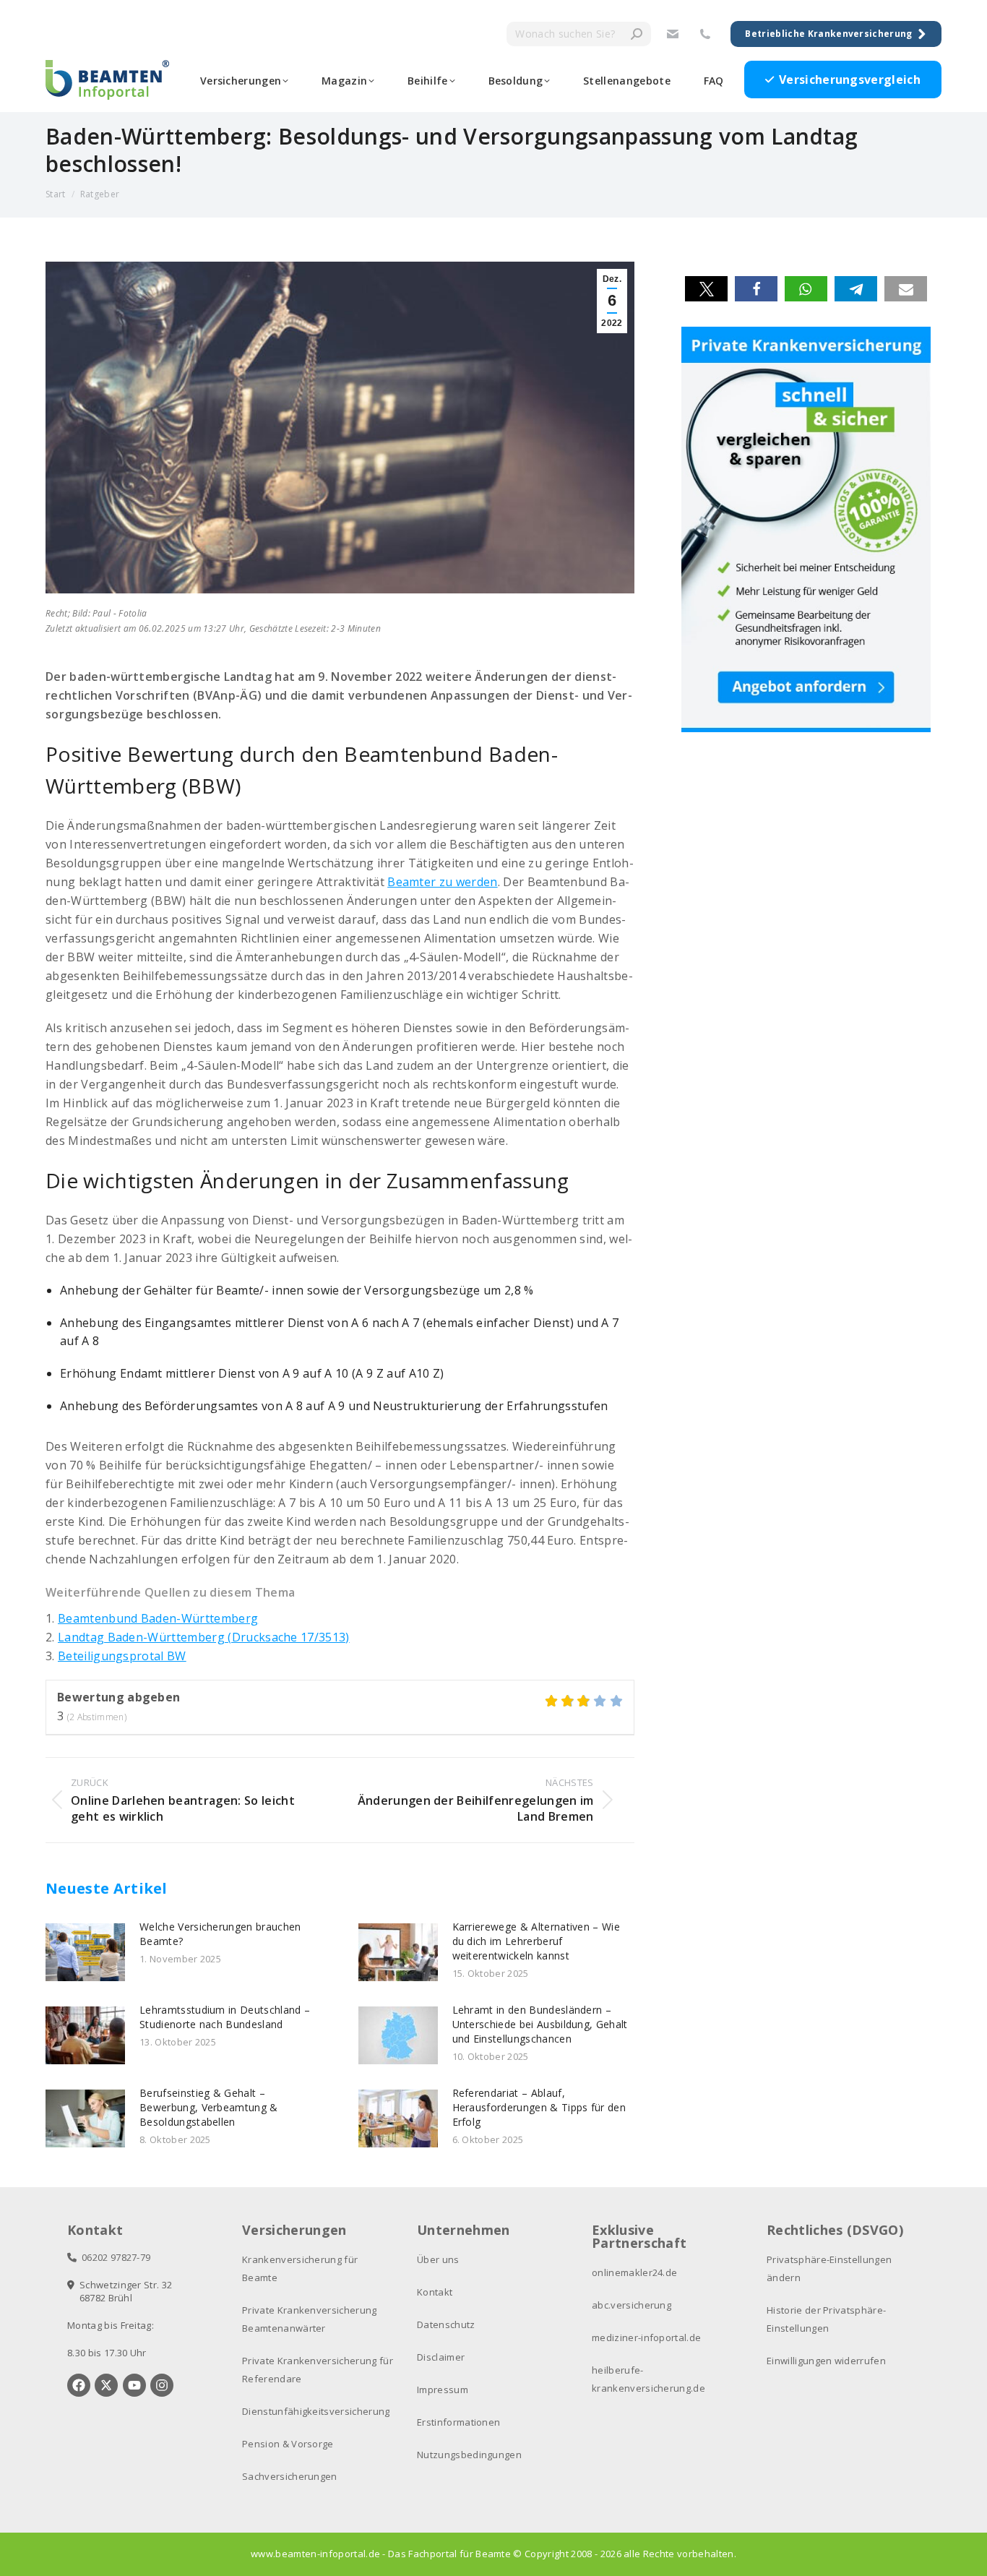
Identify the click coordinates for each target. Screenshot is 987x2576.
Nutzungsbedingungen (469, 2455)
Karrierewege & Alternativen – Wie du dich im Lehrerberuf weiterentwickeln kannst (536, 1941)
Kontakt (435, 2292)
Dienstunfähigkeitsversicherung (316, 2411)
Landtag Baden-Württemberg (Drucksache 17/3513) (204, 1637)
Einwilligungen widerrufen (826, 2361)
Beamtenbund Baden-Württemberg (158, 1618)
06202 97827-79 (113, 2257)
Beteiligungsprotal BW (122, 1656)
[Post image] (85, 1952)
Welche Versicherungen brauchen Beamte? (220, 1934)
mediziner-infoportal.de (646, 2337)
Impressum (443, 2390)
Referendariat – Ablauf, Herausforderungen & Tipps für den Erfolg (539, 2107)
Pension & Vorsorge (288, 2444)
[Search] (637, 34)
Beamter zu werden (442, 882)
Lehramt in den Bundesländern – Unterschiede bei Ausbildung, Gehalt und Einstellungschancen (540, 2024)
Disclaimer (441, 2357)
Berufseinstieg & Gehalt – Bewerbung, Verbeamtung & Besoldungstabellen (209, 2107)
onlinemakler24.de (634, 2272)
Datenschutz (446, 2324)
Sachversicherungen (290, 2476)
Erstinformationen (458, 2422)
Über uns (438, 2259)
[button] (706, 289)
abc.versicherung (632, 2305)
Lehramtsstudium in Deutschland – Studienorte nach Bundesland (225, 2017)
